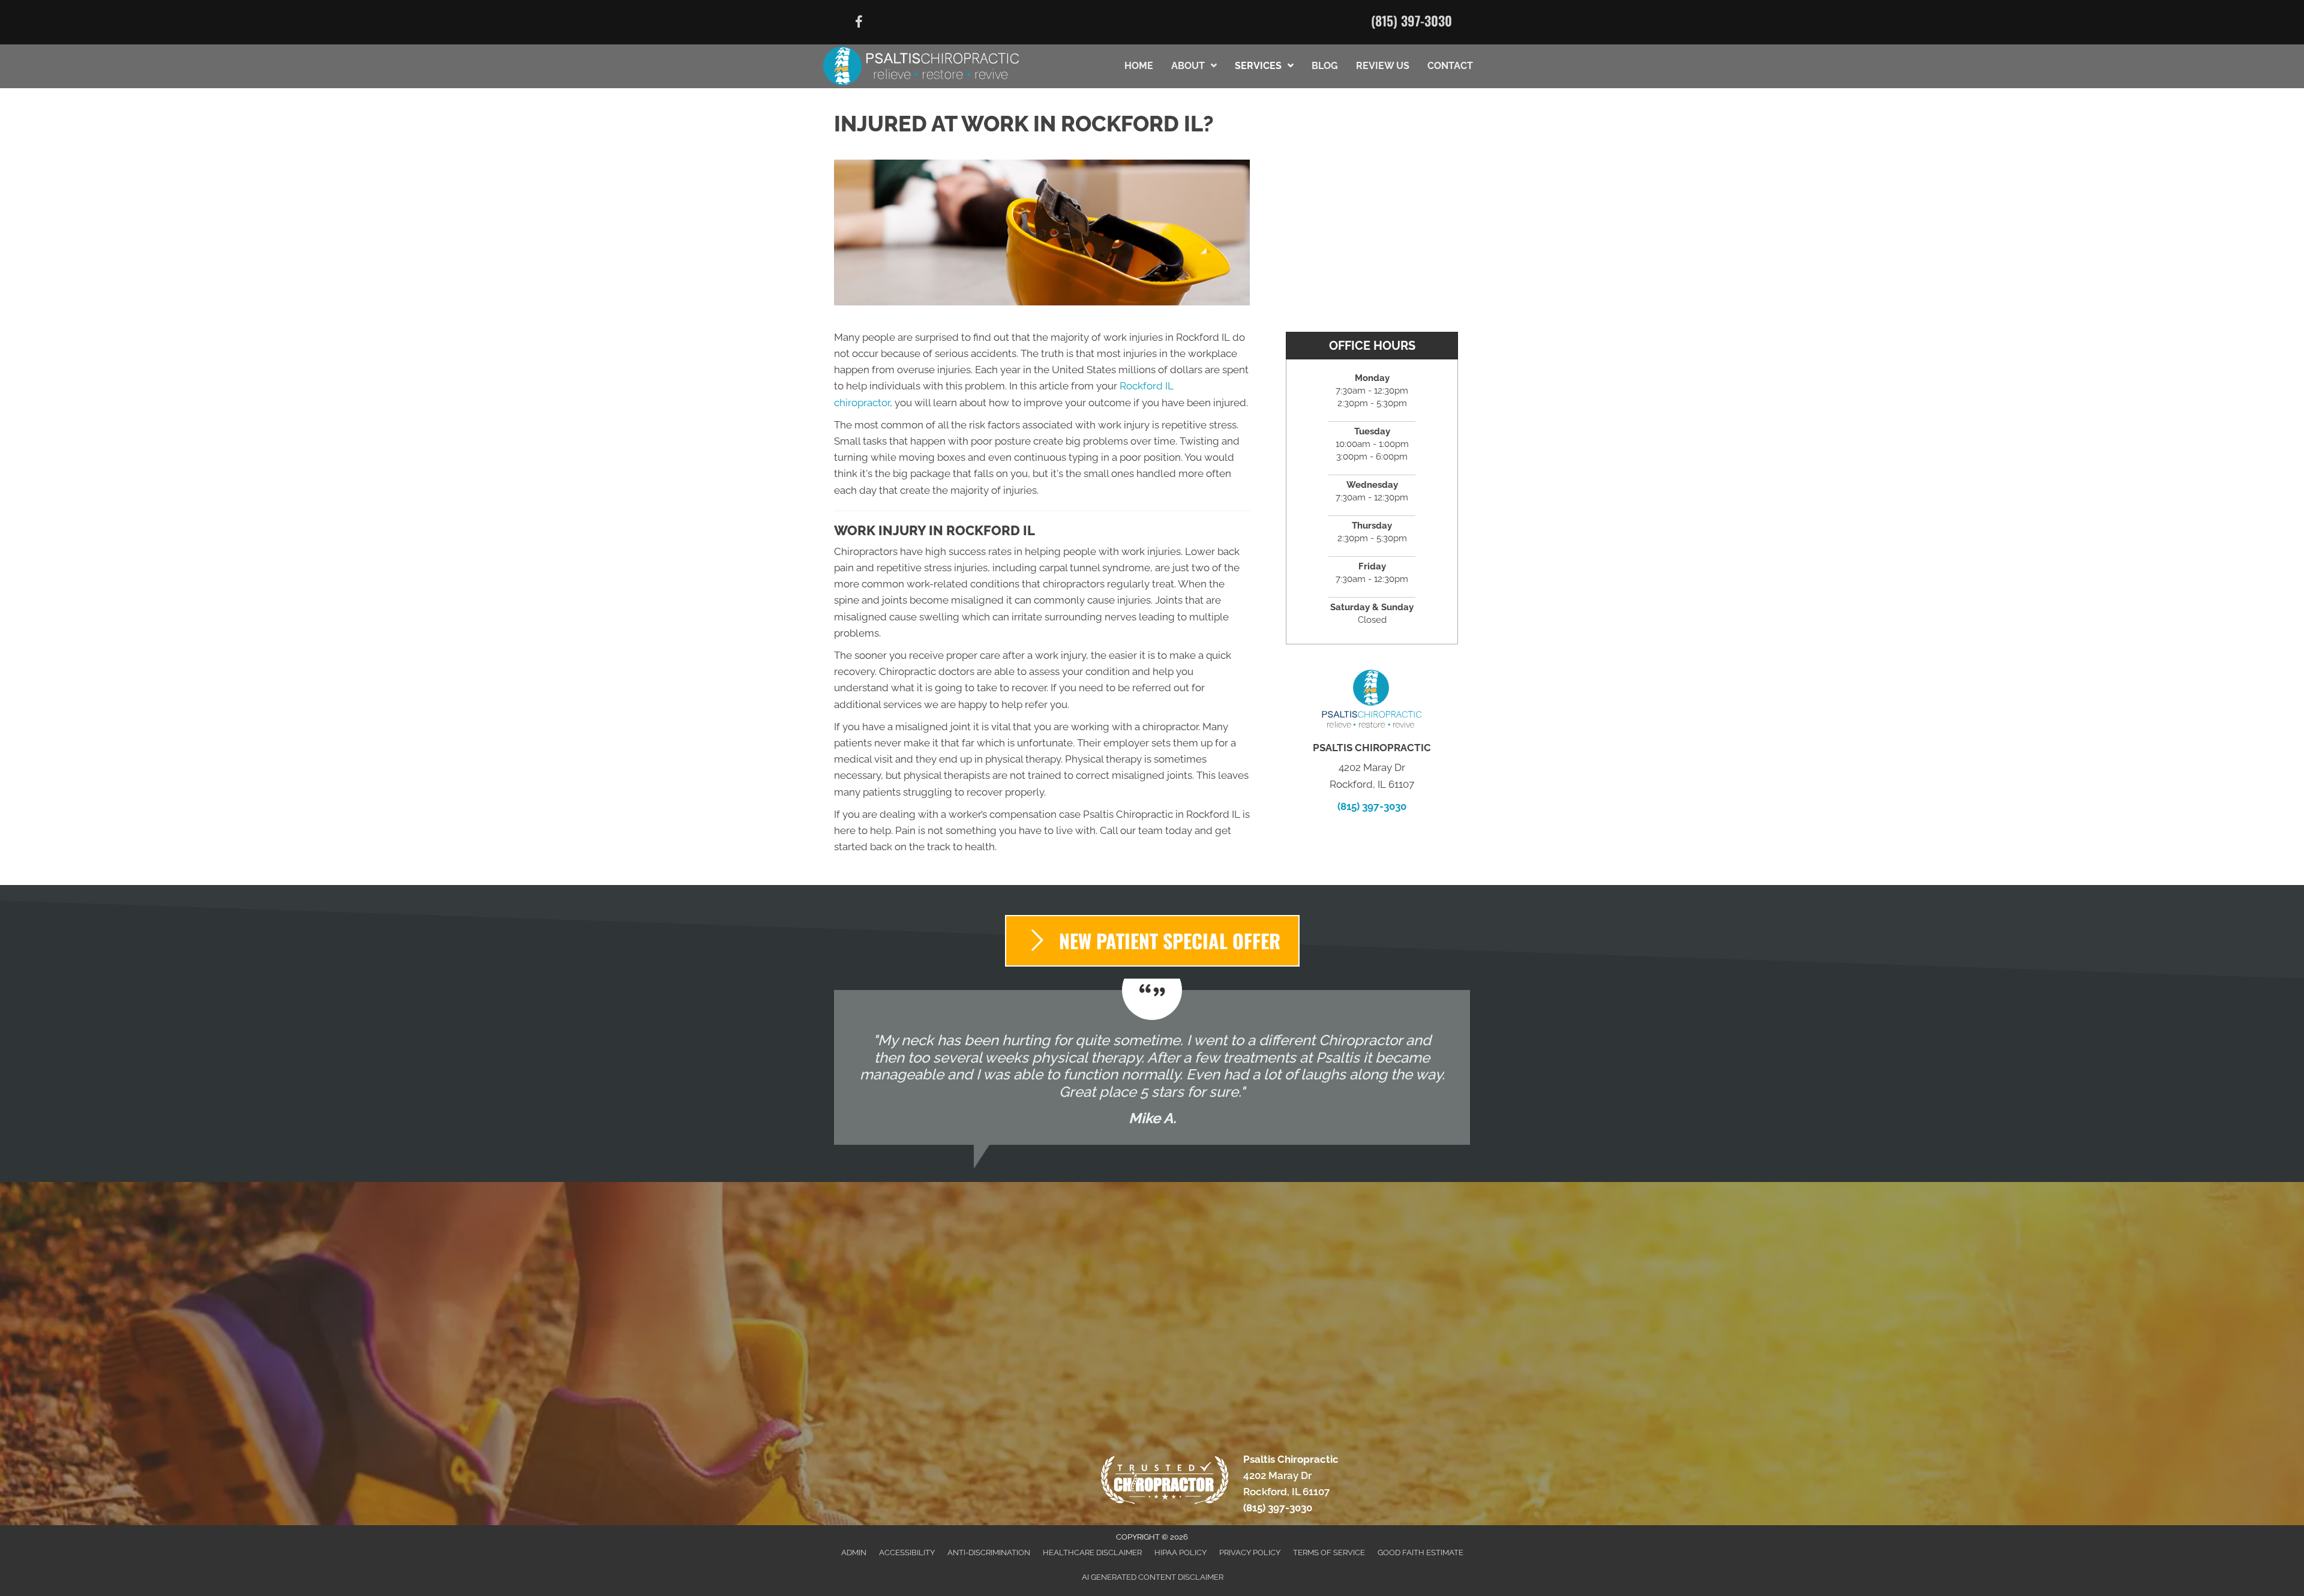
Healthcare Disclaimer (1092, 1552)
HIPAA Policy (1180, 1552)
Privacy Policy (1250, 1552)
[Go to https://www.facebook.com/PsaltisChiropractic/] (859, 24)
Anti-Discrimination (989, 1552)
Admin (854, 1552)
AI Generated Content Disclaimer (1153, 1577)
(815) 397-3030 (1411, 20)
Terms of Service (1329, 1552)
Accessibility (907, 1552)
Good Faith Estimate (1420, 1552)
